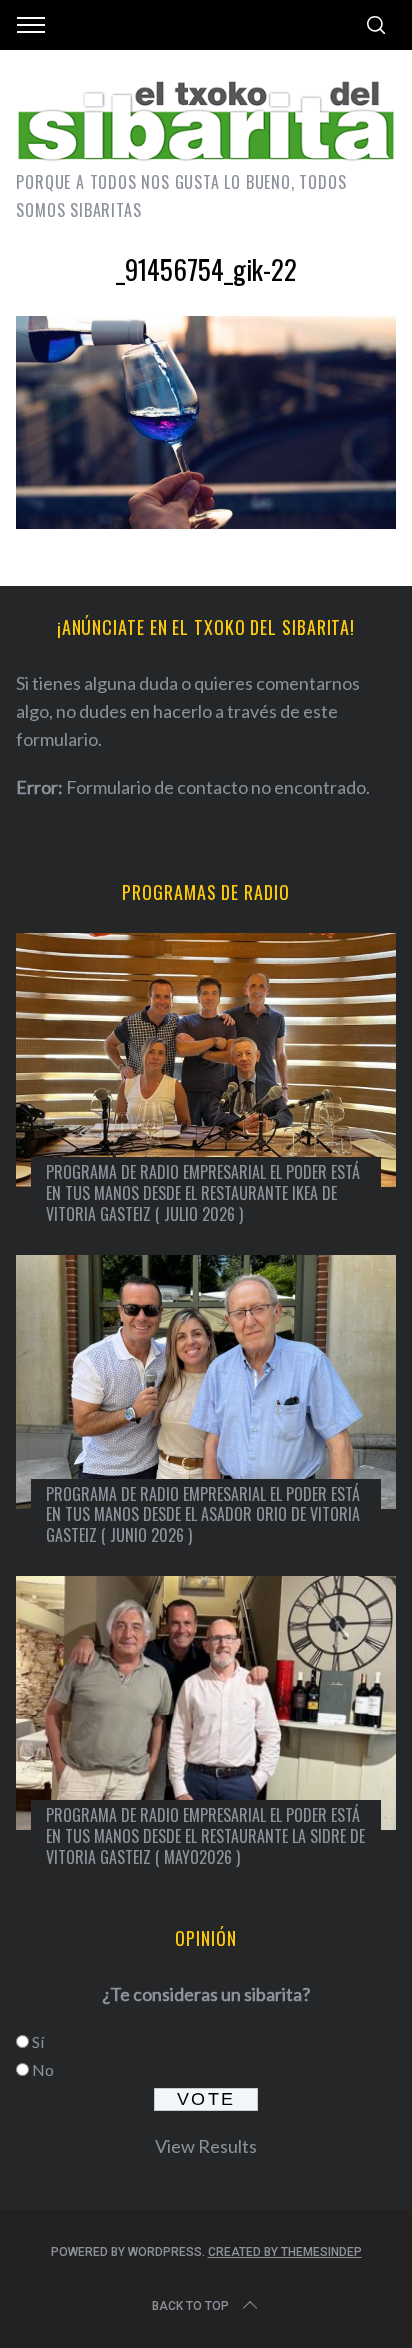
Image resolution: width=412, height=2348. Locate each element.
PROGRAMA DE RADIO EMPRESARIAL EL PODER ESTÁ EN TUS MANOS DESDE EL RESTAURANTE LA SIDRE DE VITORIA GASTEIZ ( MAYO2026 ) (205, 1836)
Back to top (190, 2306)
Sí (38, 2041)
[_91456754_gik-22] (205, 522)
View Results (206, 2146)
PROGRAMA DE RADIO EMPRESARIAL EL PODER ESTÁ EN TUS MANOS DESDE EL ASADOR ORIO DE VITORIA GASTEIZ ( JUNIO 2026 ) (203, 1515)
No (43, 2069)
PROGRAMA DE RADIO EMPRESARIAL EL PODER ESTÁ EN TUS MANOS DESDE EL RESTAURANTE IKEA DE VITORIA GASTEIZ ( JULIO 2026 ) (203, 1193)
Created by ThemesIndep (285, 2252)
